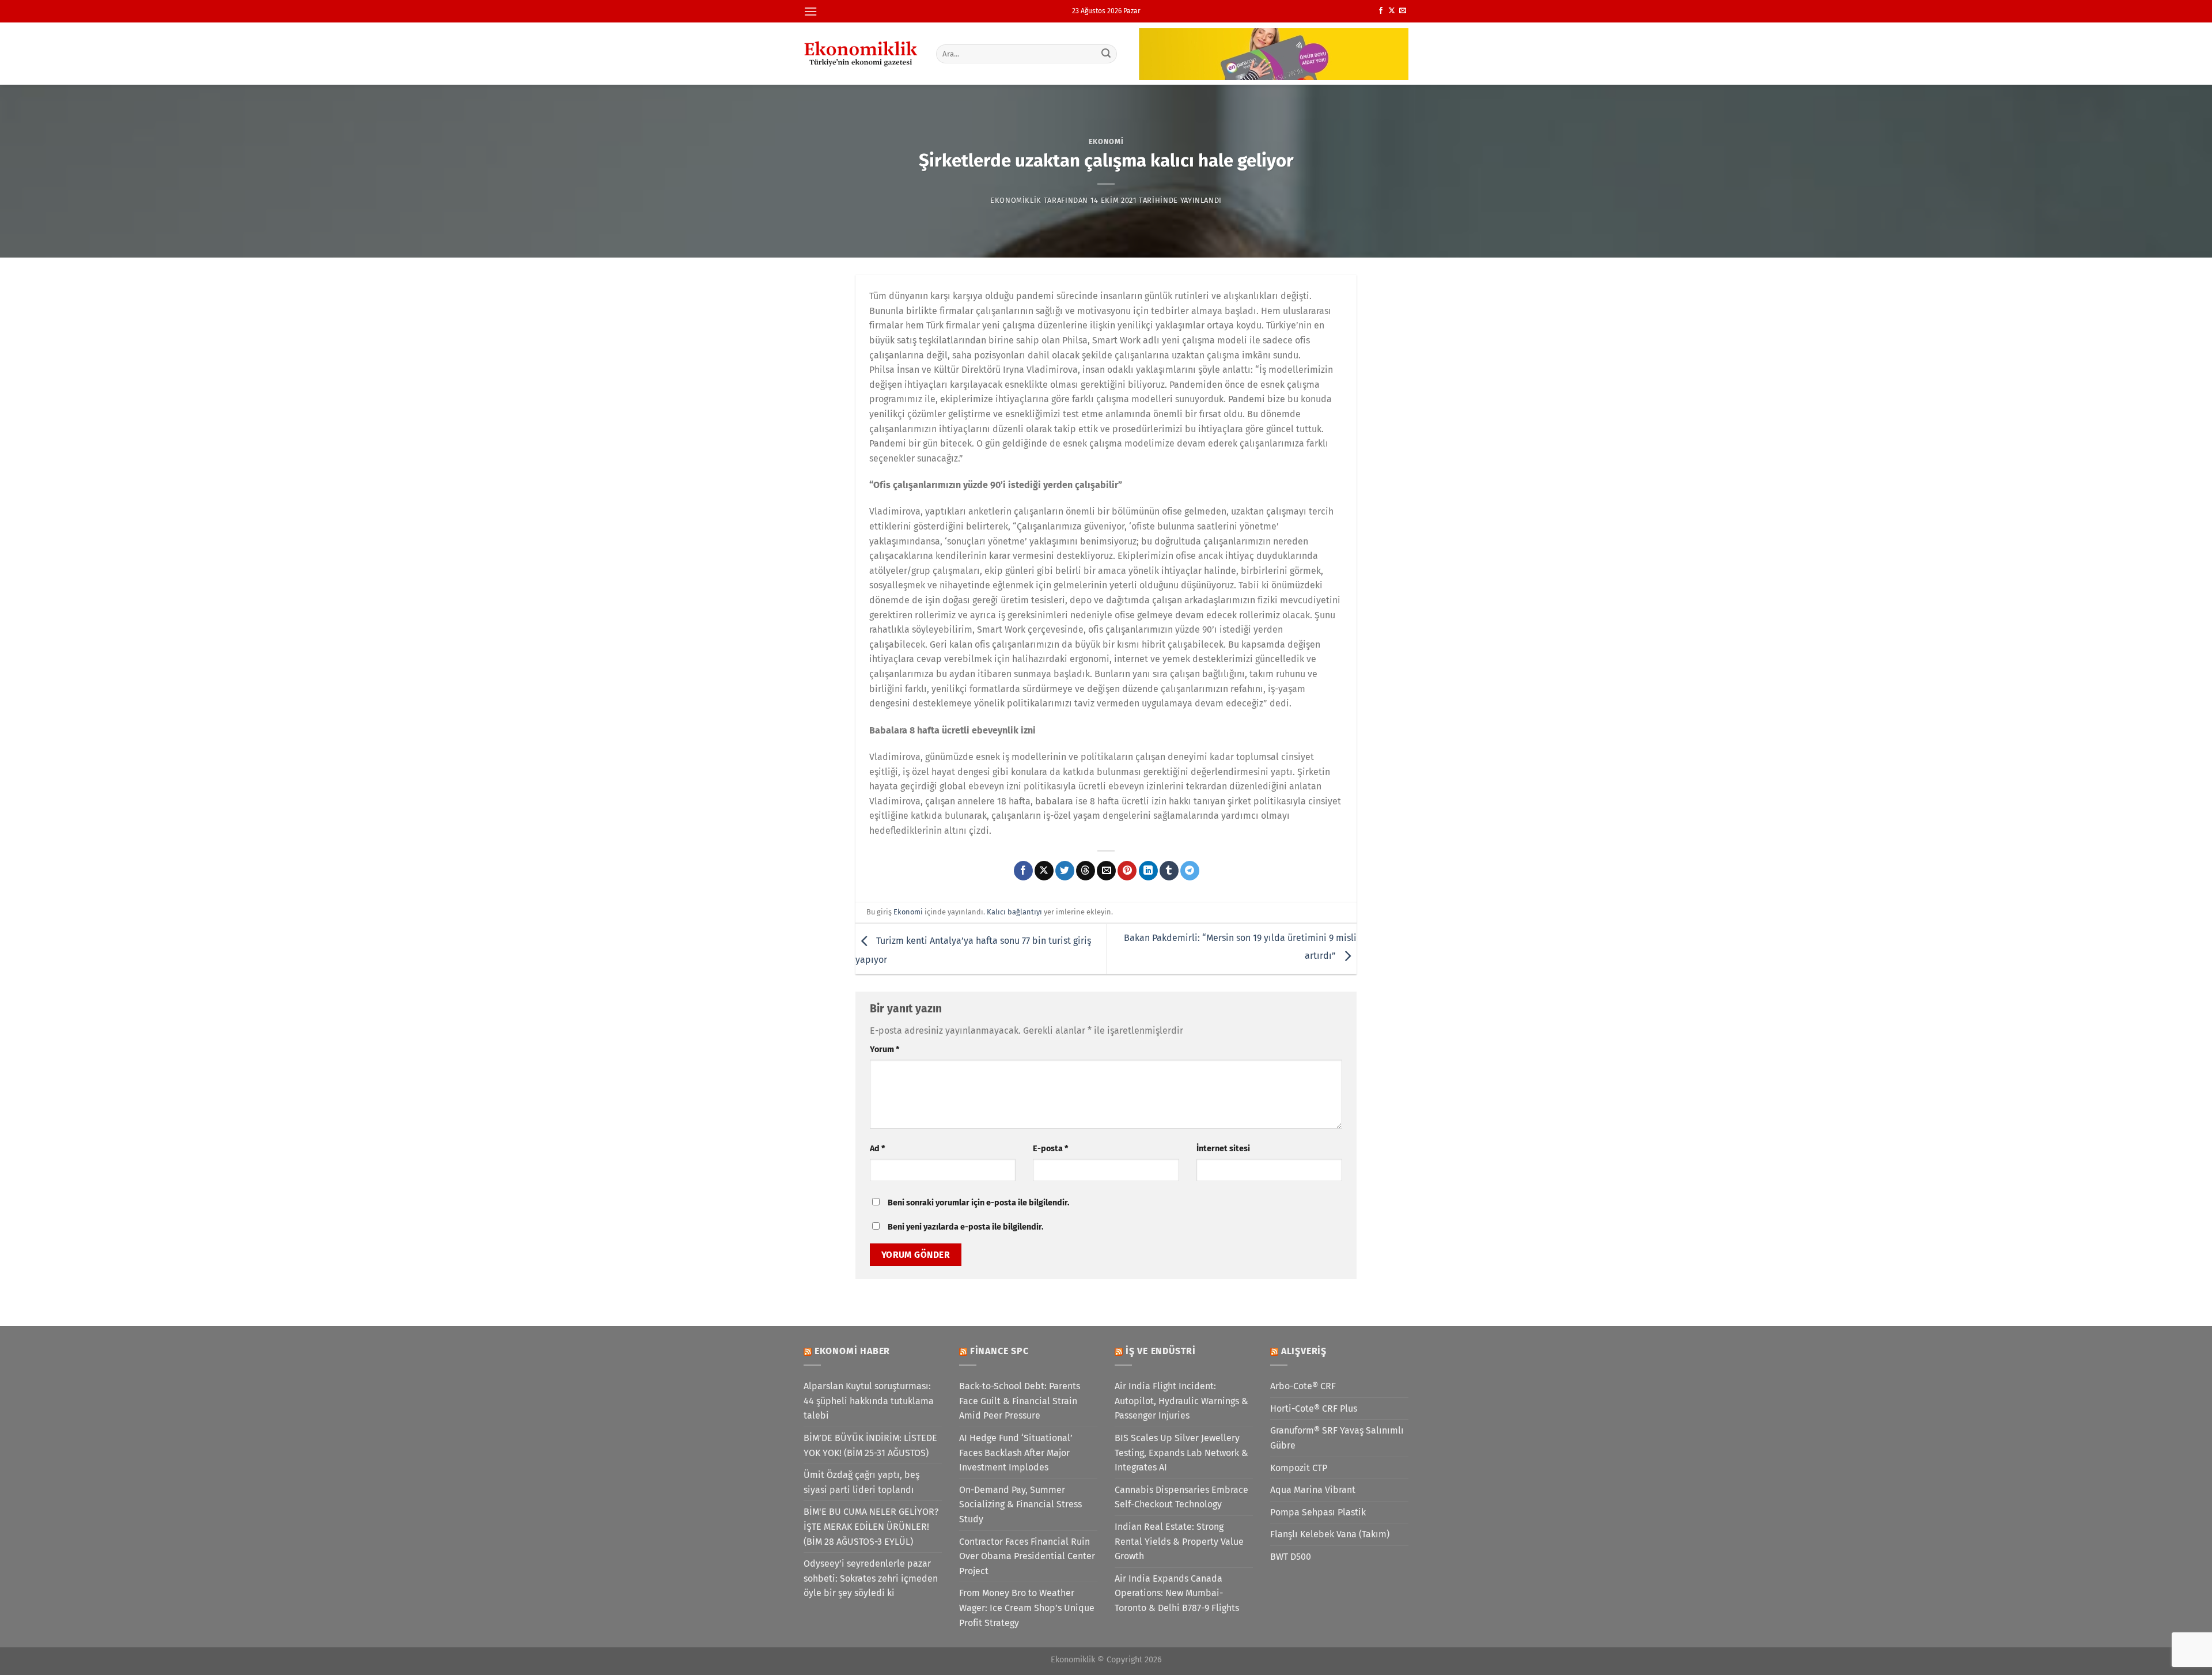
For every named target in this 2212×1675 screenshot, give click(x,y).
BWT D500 (1291, 1557)
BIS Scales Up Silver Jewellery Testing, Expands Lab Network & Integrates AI (1181, 1453)
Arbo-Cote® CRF (1303, 1386)
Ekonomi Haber (852, 1351)
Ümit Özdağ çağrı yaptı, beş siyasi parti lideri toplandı (861, 1482)
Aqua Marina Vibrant (1313, 1490)
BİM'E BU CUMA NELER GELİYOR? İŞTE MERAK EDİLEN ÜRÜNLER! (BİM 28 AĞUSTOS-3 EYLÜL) (871, 1526)
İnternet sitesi (1223, 1149)
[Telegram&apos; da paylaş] (1190, 871)
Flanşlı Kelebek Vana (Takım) (1330, 1534)
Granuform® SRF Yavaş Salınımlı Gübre (1337, 1438)
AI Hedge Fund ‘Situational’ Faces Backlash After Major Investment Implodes (1016, 1453)
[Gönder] (1107, 54)
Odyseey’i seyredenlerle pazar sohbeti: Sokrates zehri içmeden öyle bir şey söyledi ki (871, 1578)
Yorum (885, 1050)
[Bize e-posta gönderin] (1403, 11)
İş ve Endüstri (1161, 1351)
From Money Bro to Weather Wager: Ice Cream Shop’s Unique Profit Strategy (1027, 1608)
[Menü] (810, 11)
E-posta (1050, 1149)
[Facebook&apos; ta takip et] (1381, 11)
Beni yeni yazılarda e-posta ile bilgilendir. (965, 1227)
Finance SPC (999, 1351)
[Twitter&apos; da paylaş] (1065, 871)
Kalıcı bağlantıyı (1014, 912)
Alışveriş (1304, 1351)
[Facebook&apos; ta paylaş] (1023, 871)
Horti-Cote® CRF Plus (1314, 1409)
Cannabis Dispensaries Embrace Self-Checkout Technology (1181, 1497)
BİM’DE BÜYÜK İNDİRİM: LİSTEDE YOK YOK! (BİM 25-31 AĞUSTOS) (870, 1445)
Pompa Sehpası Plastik (1318, 1512)
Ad (877, 1149)
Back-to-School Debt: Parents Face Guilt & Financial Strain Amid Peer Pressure (1020, 1401)
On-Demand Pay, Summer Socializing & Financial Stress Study (1020, 1504)
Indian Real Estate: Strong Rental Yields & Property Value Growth (1179, 1541)
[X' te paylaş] (1044, 871)
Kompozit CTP (1299, 1468)
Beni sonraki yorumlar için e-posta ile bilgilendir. (978, 1203)
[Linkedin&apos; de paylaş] (1148, 871)
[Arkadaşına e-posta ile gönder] (1106, 871)
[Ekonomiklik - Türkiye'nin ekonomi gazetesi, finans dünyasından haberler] (861, 54)
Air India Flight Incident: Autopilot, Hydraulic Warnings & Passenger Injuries (1181, 1401)
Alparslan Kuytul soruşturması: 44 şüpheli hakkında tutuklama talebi (869, 1401)
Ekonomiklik (1016, 200)
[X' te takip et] (1392, 11)
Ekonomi (1106, 141)
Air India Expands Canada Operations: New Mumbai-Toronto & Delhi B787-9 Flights (1177, 1593)
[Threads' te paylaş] (1086, 871)
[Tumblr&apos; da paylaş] (1169, 871)
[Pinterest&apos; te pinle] (1127, 871)
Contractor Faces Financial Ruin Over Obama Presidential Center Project (1027, 1556)
